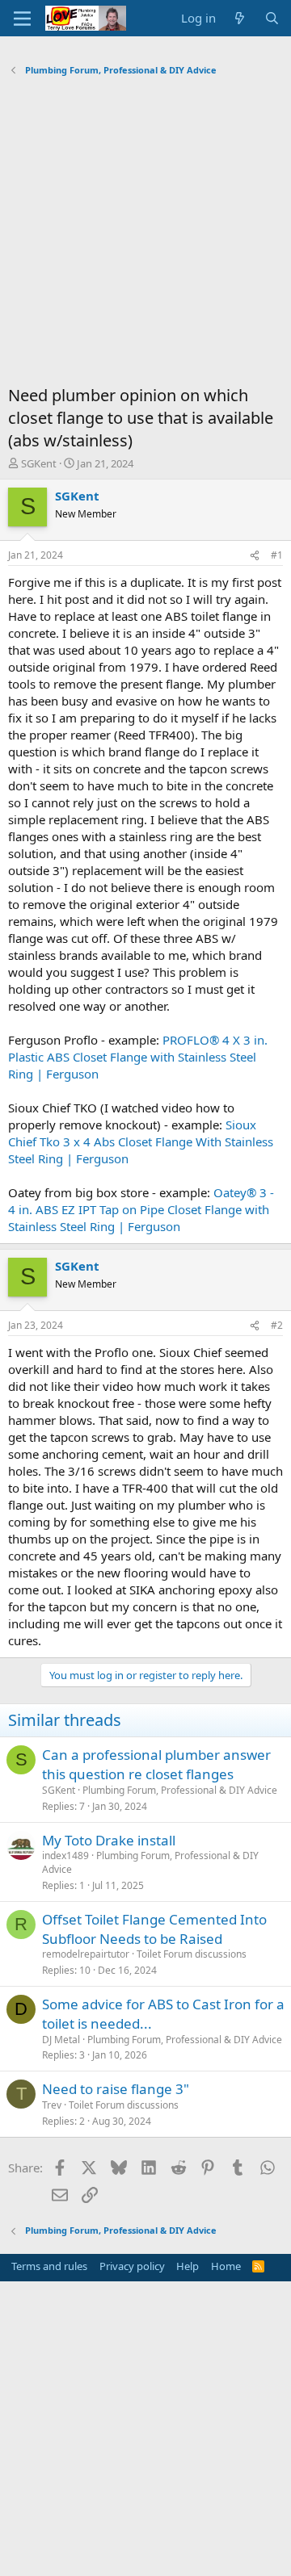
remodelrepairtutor (86, 1954)
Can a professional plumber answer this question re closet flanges (156, 1764)
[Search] (272, 18)
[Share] (255, 556)
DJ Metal (61, 2040)
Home (226, 2266)
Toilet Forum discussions (192, 1954)
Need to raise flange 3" (116, 2089)
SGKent (39, 463)
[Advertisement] (145, 235)
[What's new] (240, 18)
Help (188, 2266)
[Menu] (22, 19)
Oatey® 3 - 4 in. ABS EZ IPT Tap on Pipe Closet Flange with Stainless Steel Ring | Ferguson (141, 1209)
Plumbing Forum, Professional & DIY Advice (180, 1790)
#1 (277, 555)
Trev (52, 2105)
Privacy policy (132, 2266)
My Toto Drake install (109, 1840)
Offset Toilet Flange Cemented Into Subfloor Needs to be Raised (154, 1929)
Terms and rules (49, 2266)
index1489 (65, 1856)
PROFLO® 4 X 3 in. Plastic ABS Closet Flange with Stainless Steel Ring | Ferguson (138, 1057)
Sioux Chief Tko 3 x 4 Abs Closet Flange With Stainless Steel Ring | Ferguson (141, 1141)
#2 (277, 1325)
